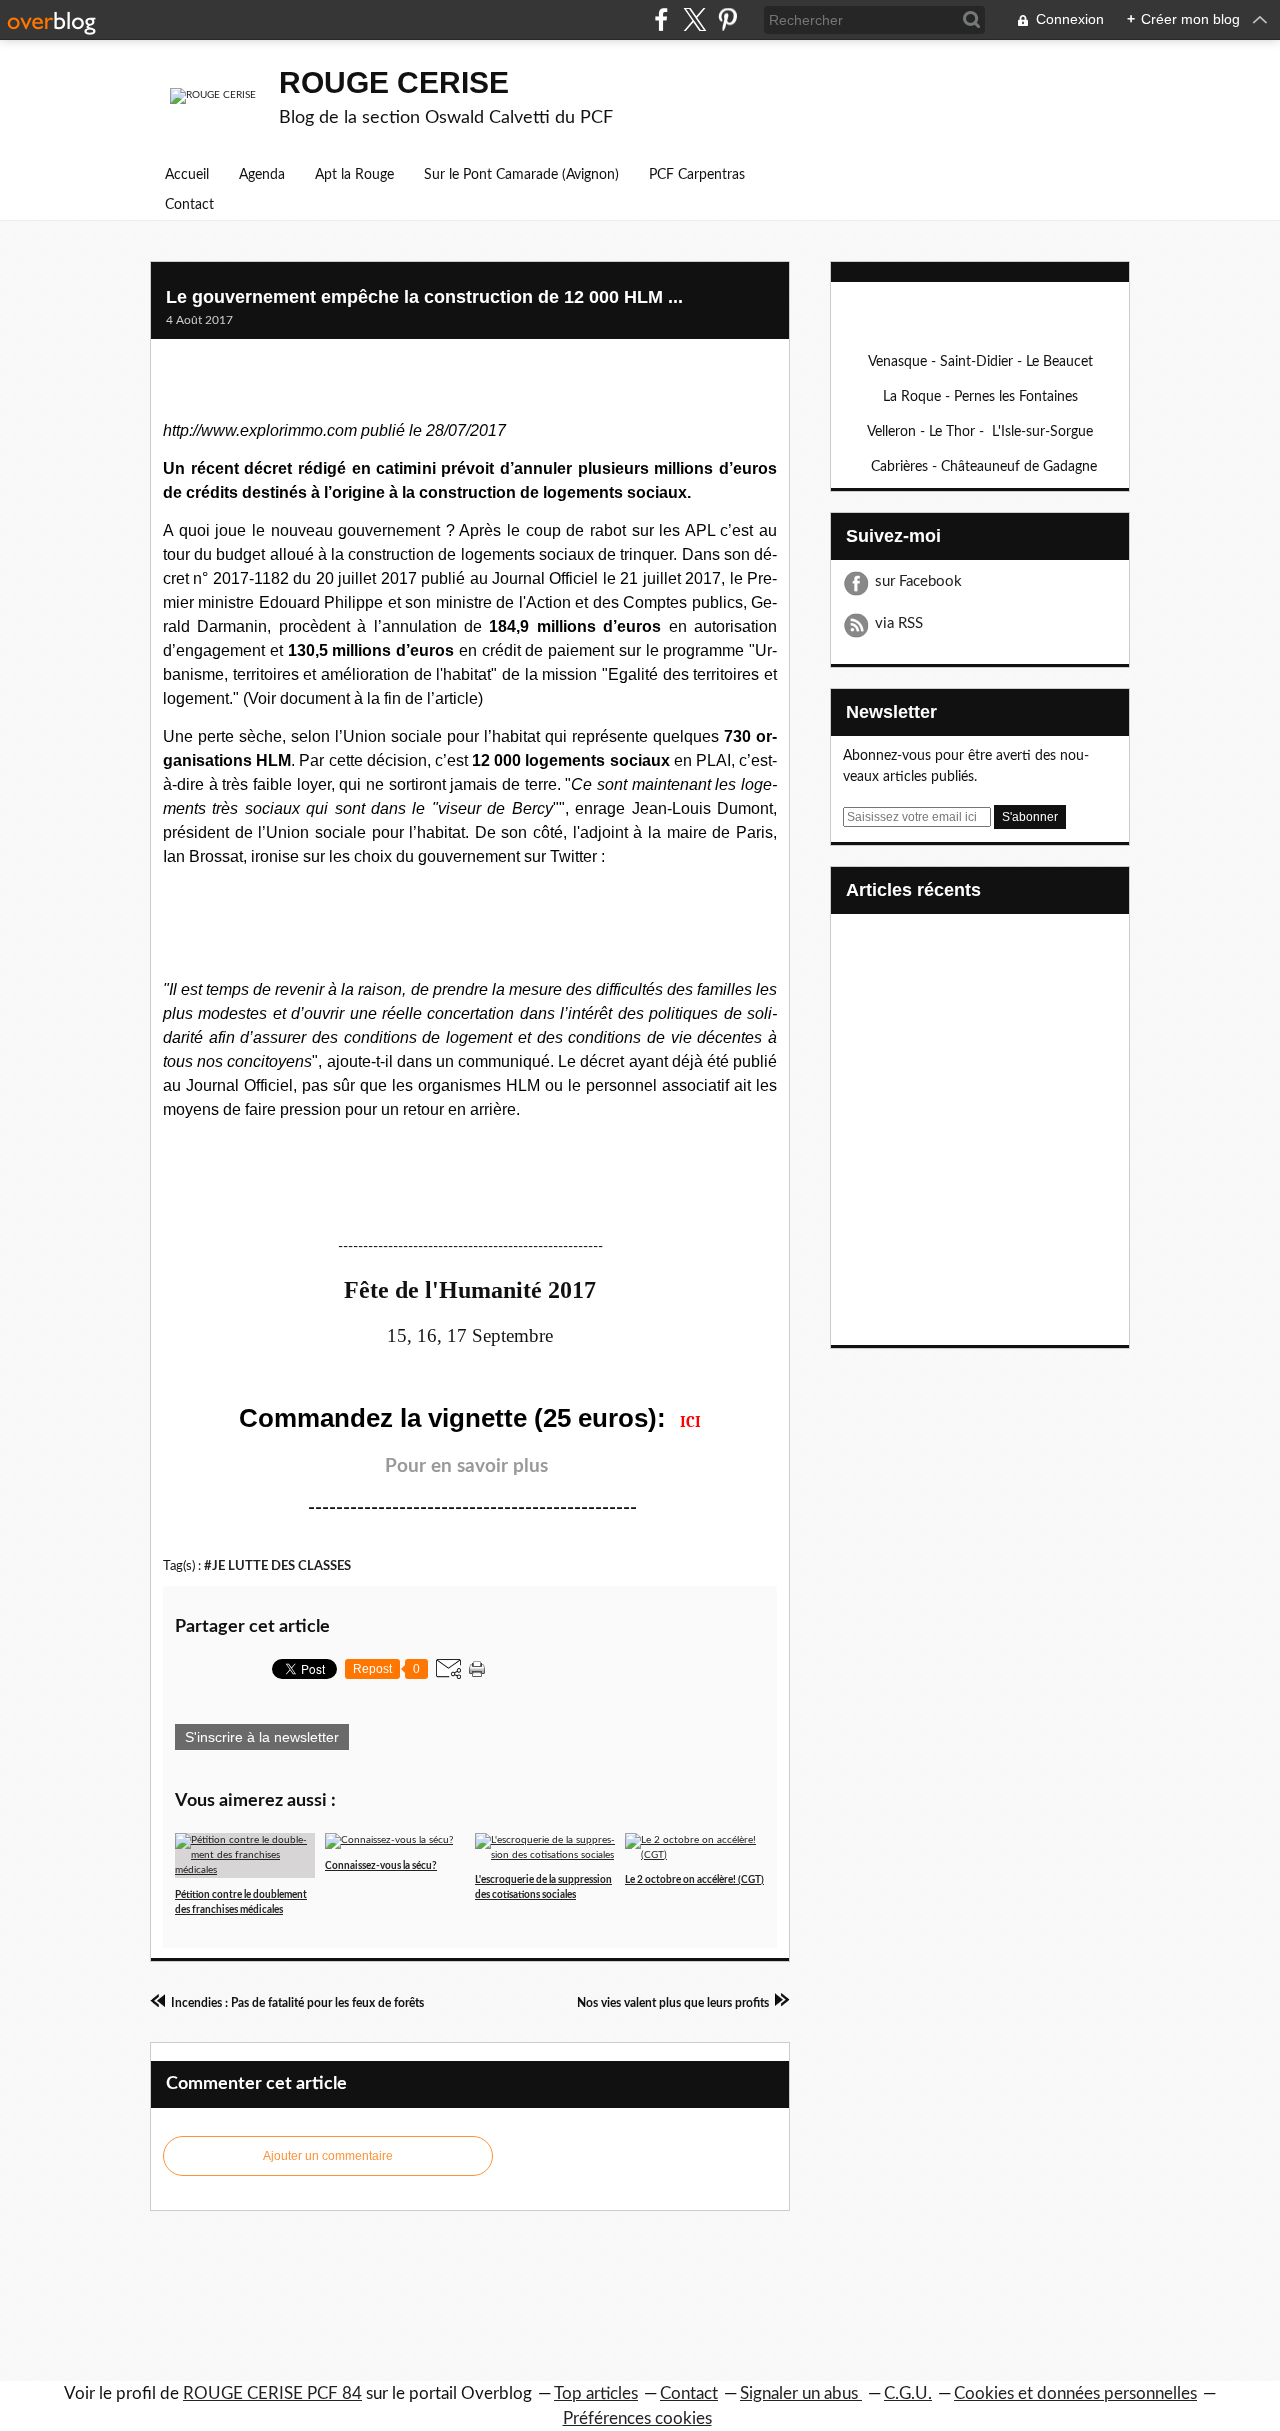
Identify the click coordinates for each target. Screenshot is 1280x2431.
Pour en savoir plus (466, 1466)
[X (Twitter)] (694, 19)
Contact (189, 205)
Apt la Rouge (354, 175)
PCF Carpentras (697, 175)
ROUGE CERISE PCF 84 (272, 2393)
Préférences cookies (637, 2418)
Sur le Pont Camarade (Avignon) (521, 175)
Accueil (187, 175)
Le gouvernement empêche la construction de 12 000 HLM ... (424, 297)
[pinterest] (727, 19)
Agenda (262, 175)
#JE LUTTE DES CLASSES (277, 1566)
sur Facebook (918, 581)
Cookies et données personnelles (1075, 2393)
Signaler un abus (801, 2393)
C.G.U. (908, 2393)
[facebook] (661, 19)
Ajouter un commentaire (328, 2156)
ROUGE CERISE (394, 82)
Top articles (596, 2393)
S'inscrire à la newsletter (262, 1737)
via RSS (899, 623)
